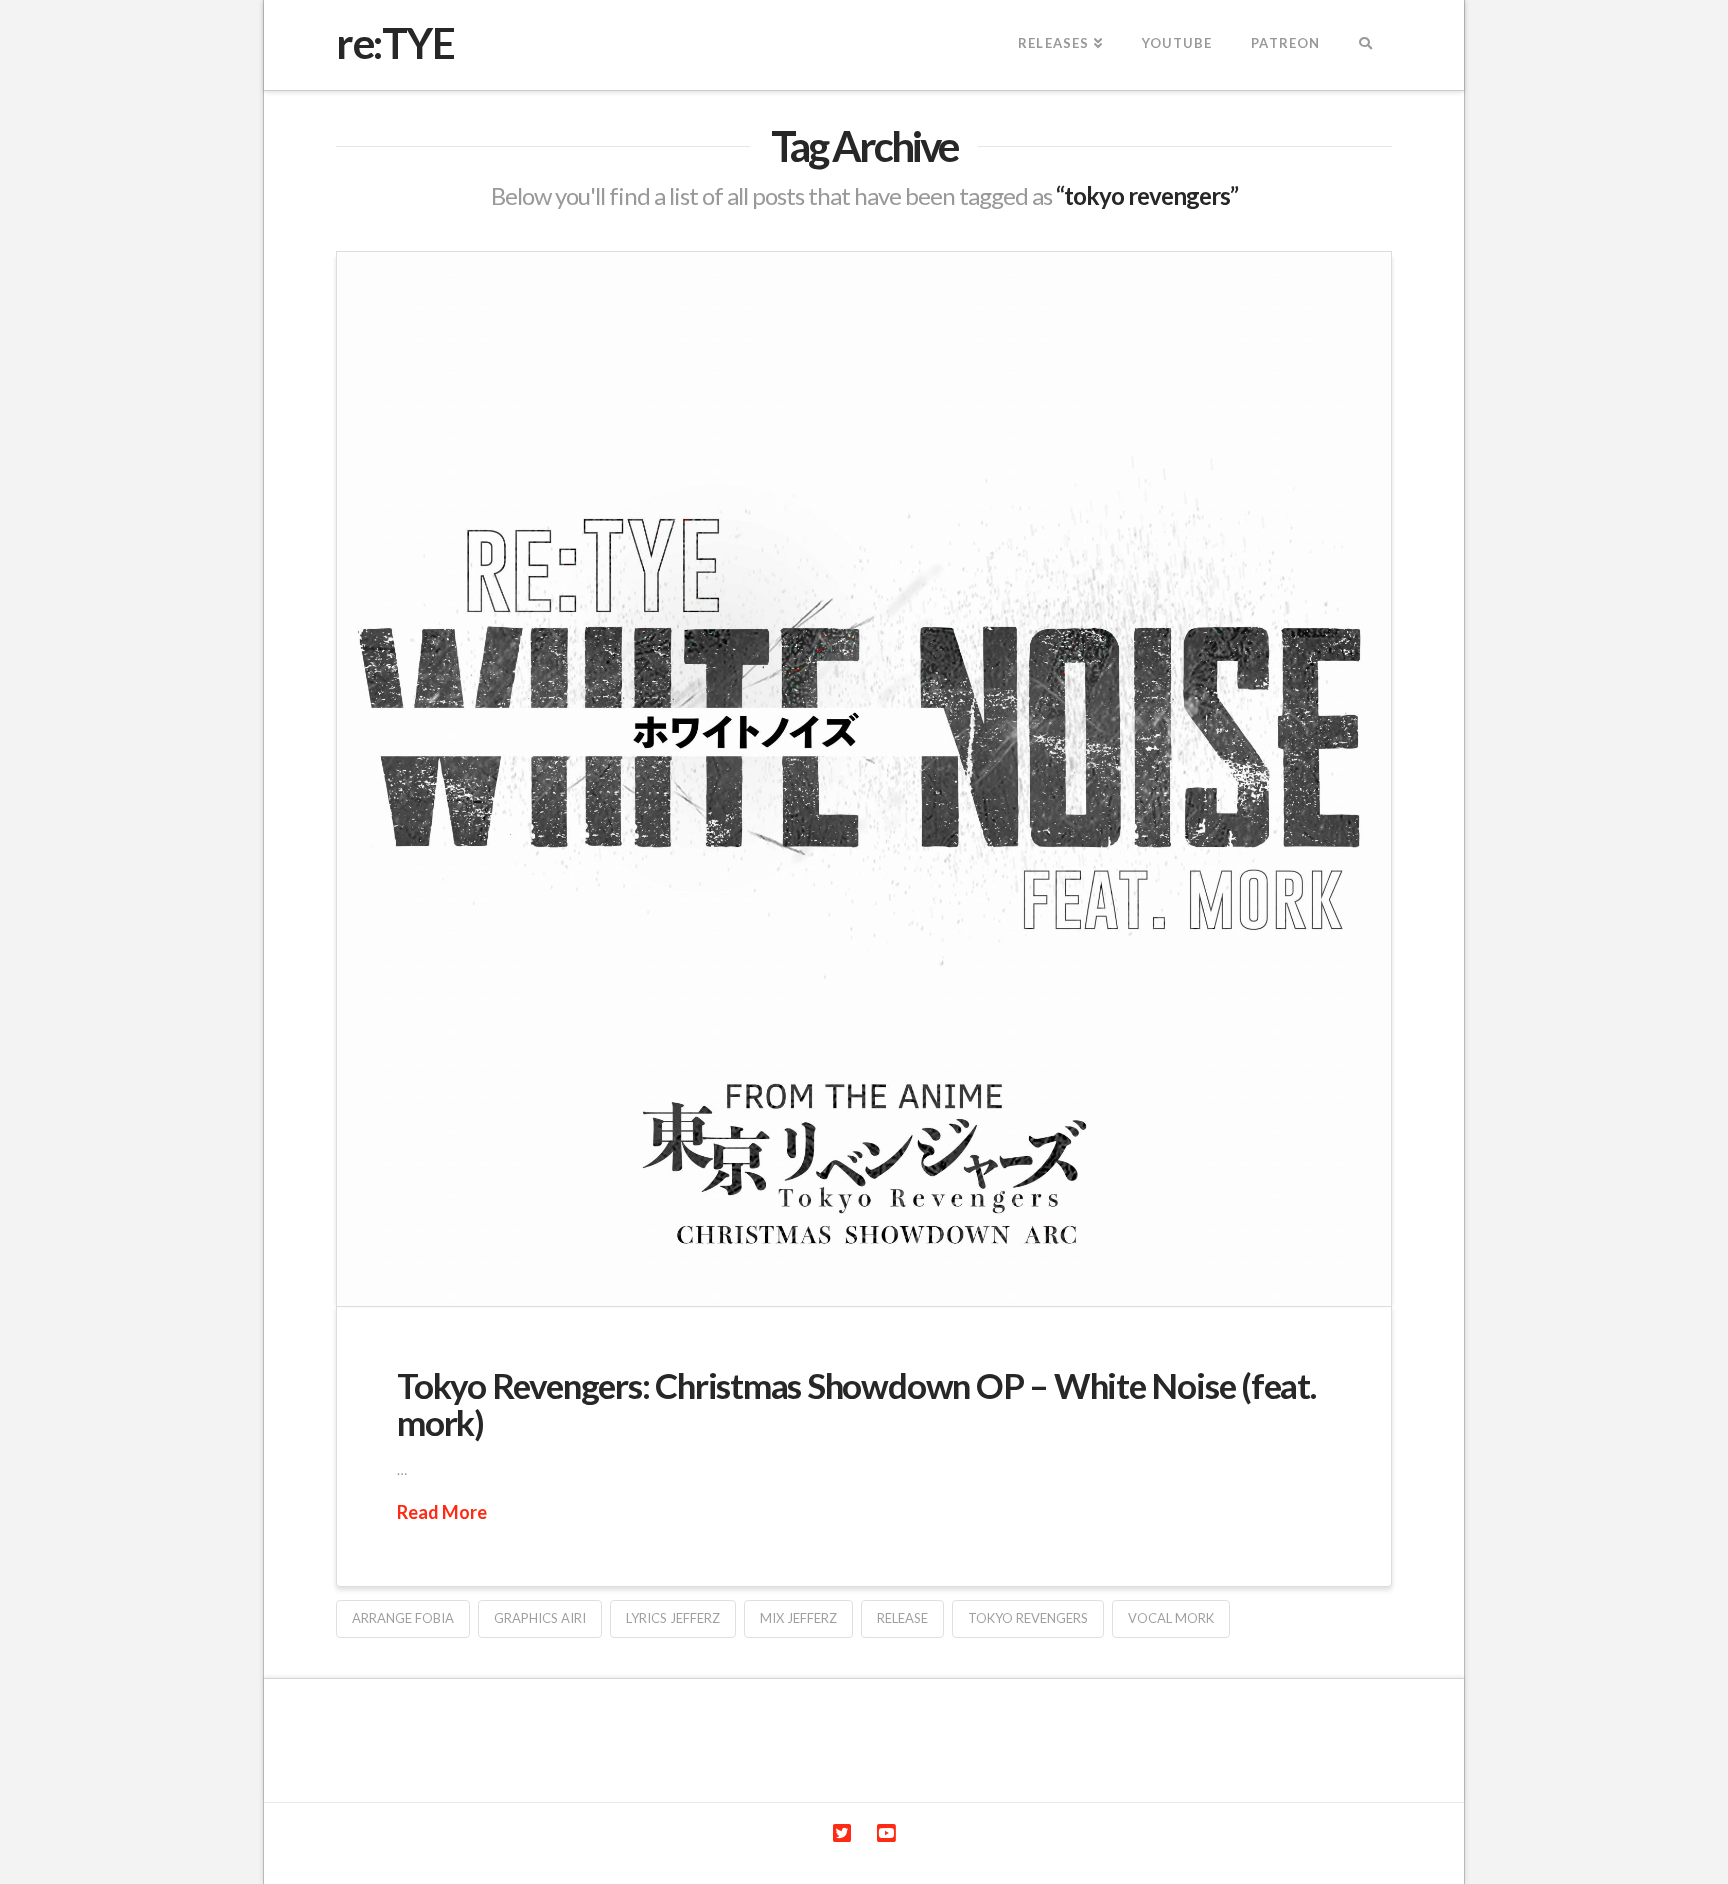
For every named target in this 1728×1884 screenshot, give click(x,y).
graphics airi (540, 1618)
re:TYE (395, 43)
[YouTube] (886, 1833)
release (902, 1618)
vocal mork (1171, 1618)
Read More (442, 1512)
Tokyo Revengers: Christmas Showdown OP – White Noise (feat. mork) (856, 1403)
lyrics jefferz (673, 1618)
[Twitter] (842, 1833)
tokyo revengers (1028, 1618)
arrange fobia (403, 1618)
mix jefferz (798, 1618)
